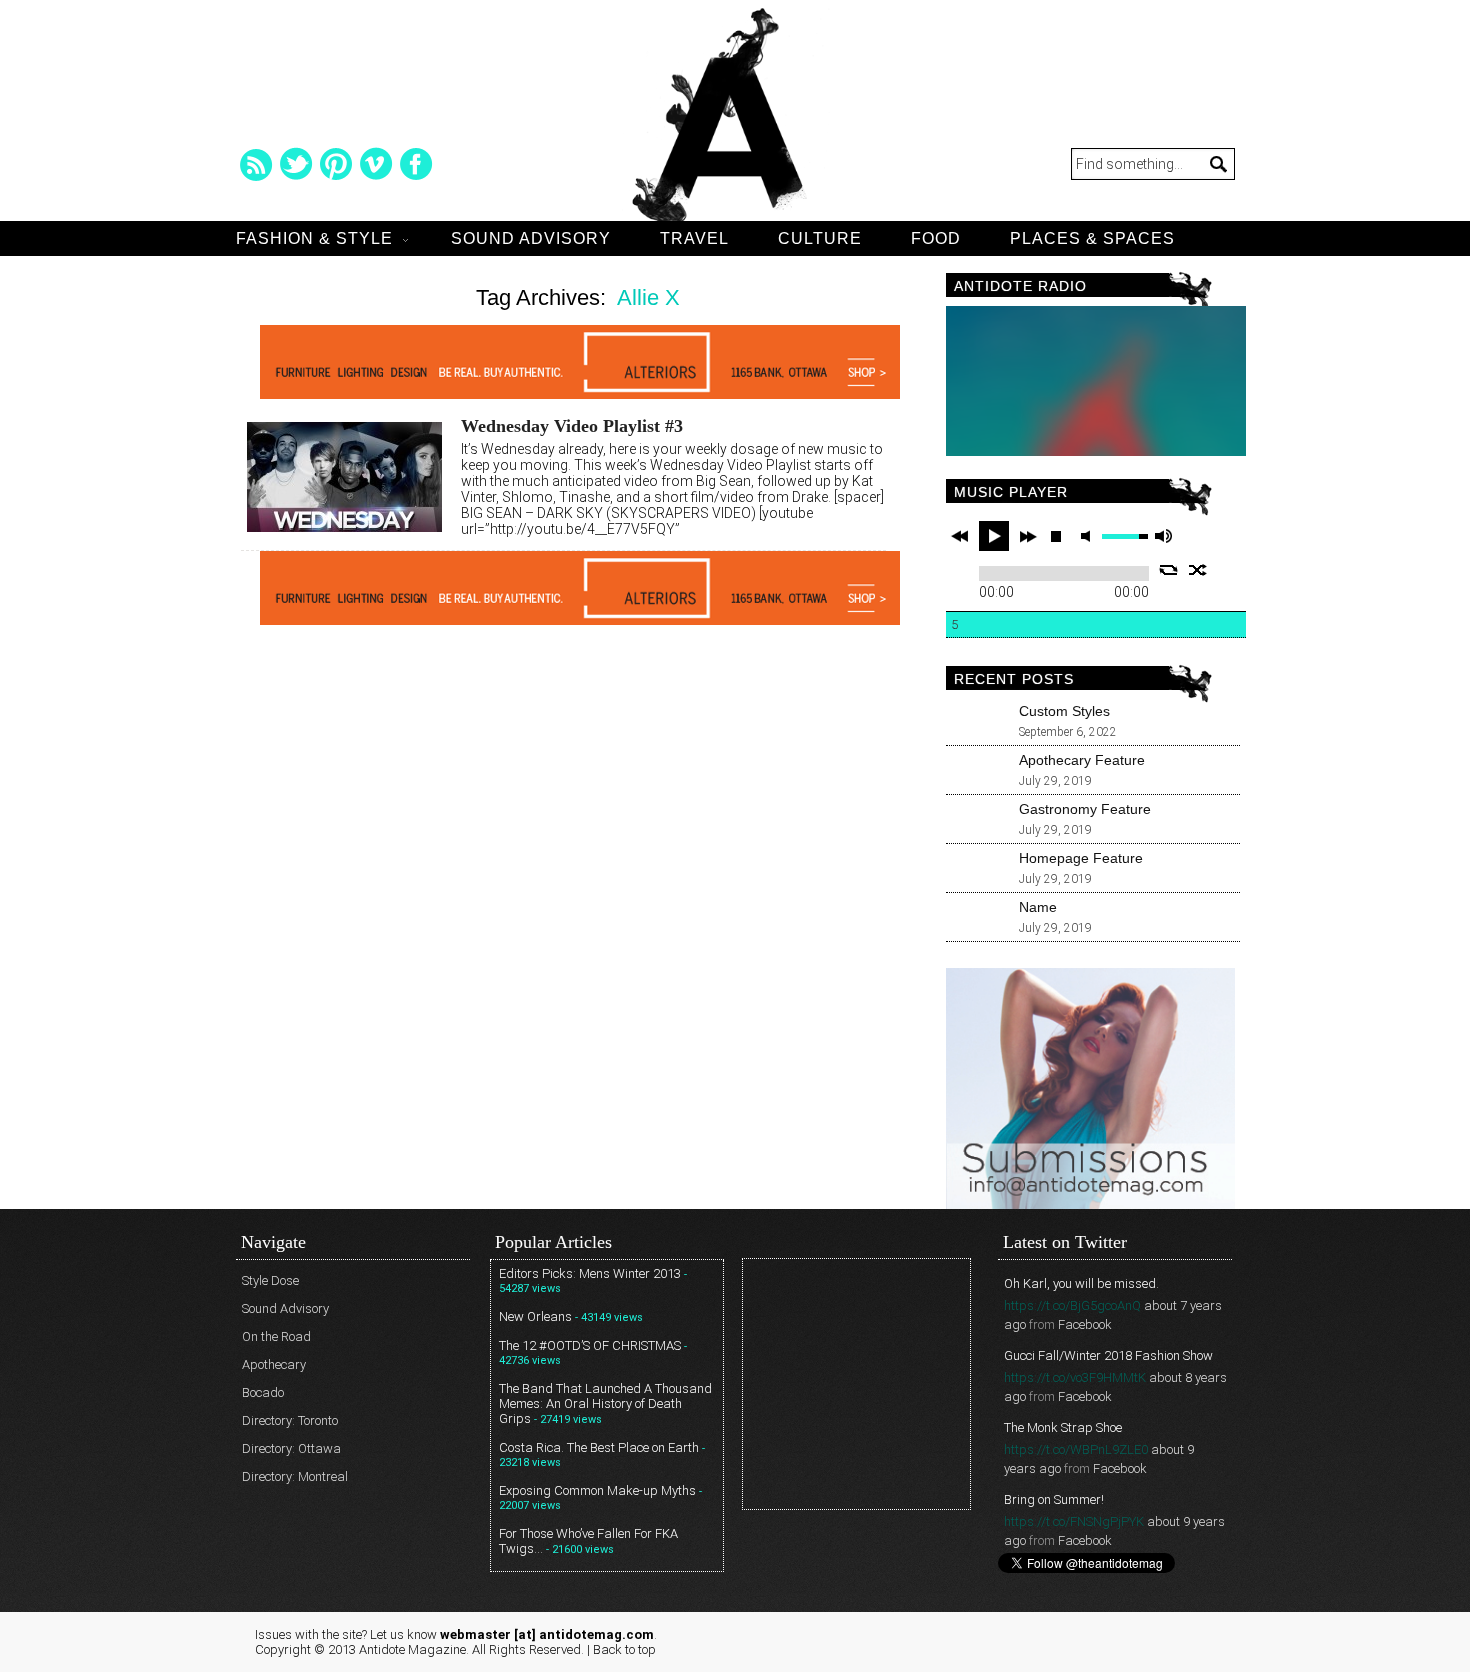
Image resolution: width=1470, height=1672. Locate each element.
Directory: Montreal (295, 1476)
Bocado (263, 1392)
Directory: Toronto (290, 1420)
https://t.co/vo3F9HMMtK (1075, 1377)
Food (936, 238)
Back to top (624, 1649)
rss (256, 164)
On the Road (276, 1336)
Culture (820, 238)
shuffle (1198, 570)
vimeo (376, 164)
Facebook (1085, 1324)
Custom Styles (1064, 711)
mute (1089, 536)
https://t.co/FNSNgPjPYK (1074, 1521)
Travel (694, 238)
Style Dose (270, 1280)
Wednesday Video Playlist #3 (572, 426)
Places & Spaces (1092, 238)
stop (1056, 536)
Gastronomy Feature (1085, 809)
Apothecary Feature (1082, 760)
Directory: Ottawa (291, 1448)
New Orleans (535, 1316)
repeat (1168, 570)
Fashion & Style (314, 238)
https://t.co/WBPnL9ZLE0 (1076, 1449)
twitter (296, 164)
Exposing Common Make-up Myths (597, 1490)
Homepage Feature (1081, 858)
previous (960, 536)
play (994, 536)
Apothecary (274, 1364)
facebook (416, 164)
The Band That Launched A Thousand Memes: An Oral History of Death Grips (605, 1403)
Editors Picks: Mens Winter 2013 (590, 1273)
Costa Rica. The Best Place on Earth (599, 1447)
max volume (1163, 536)
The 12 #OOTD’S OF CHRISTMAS (590, 1345)
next (1028, 536)
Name (1038, 907)
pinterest (336, 164)
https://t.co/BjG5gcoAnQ (1072, 1305)
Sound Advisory (531, 238)
